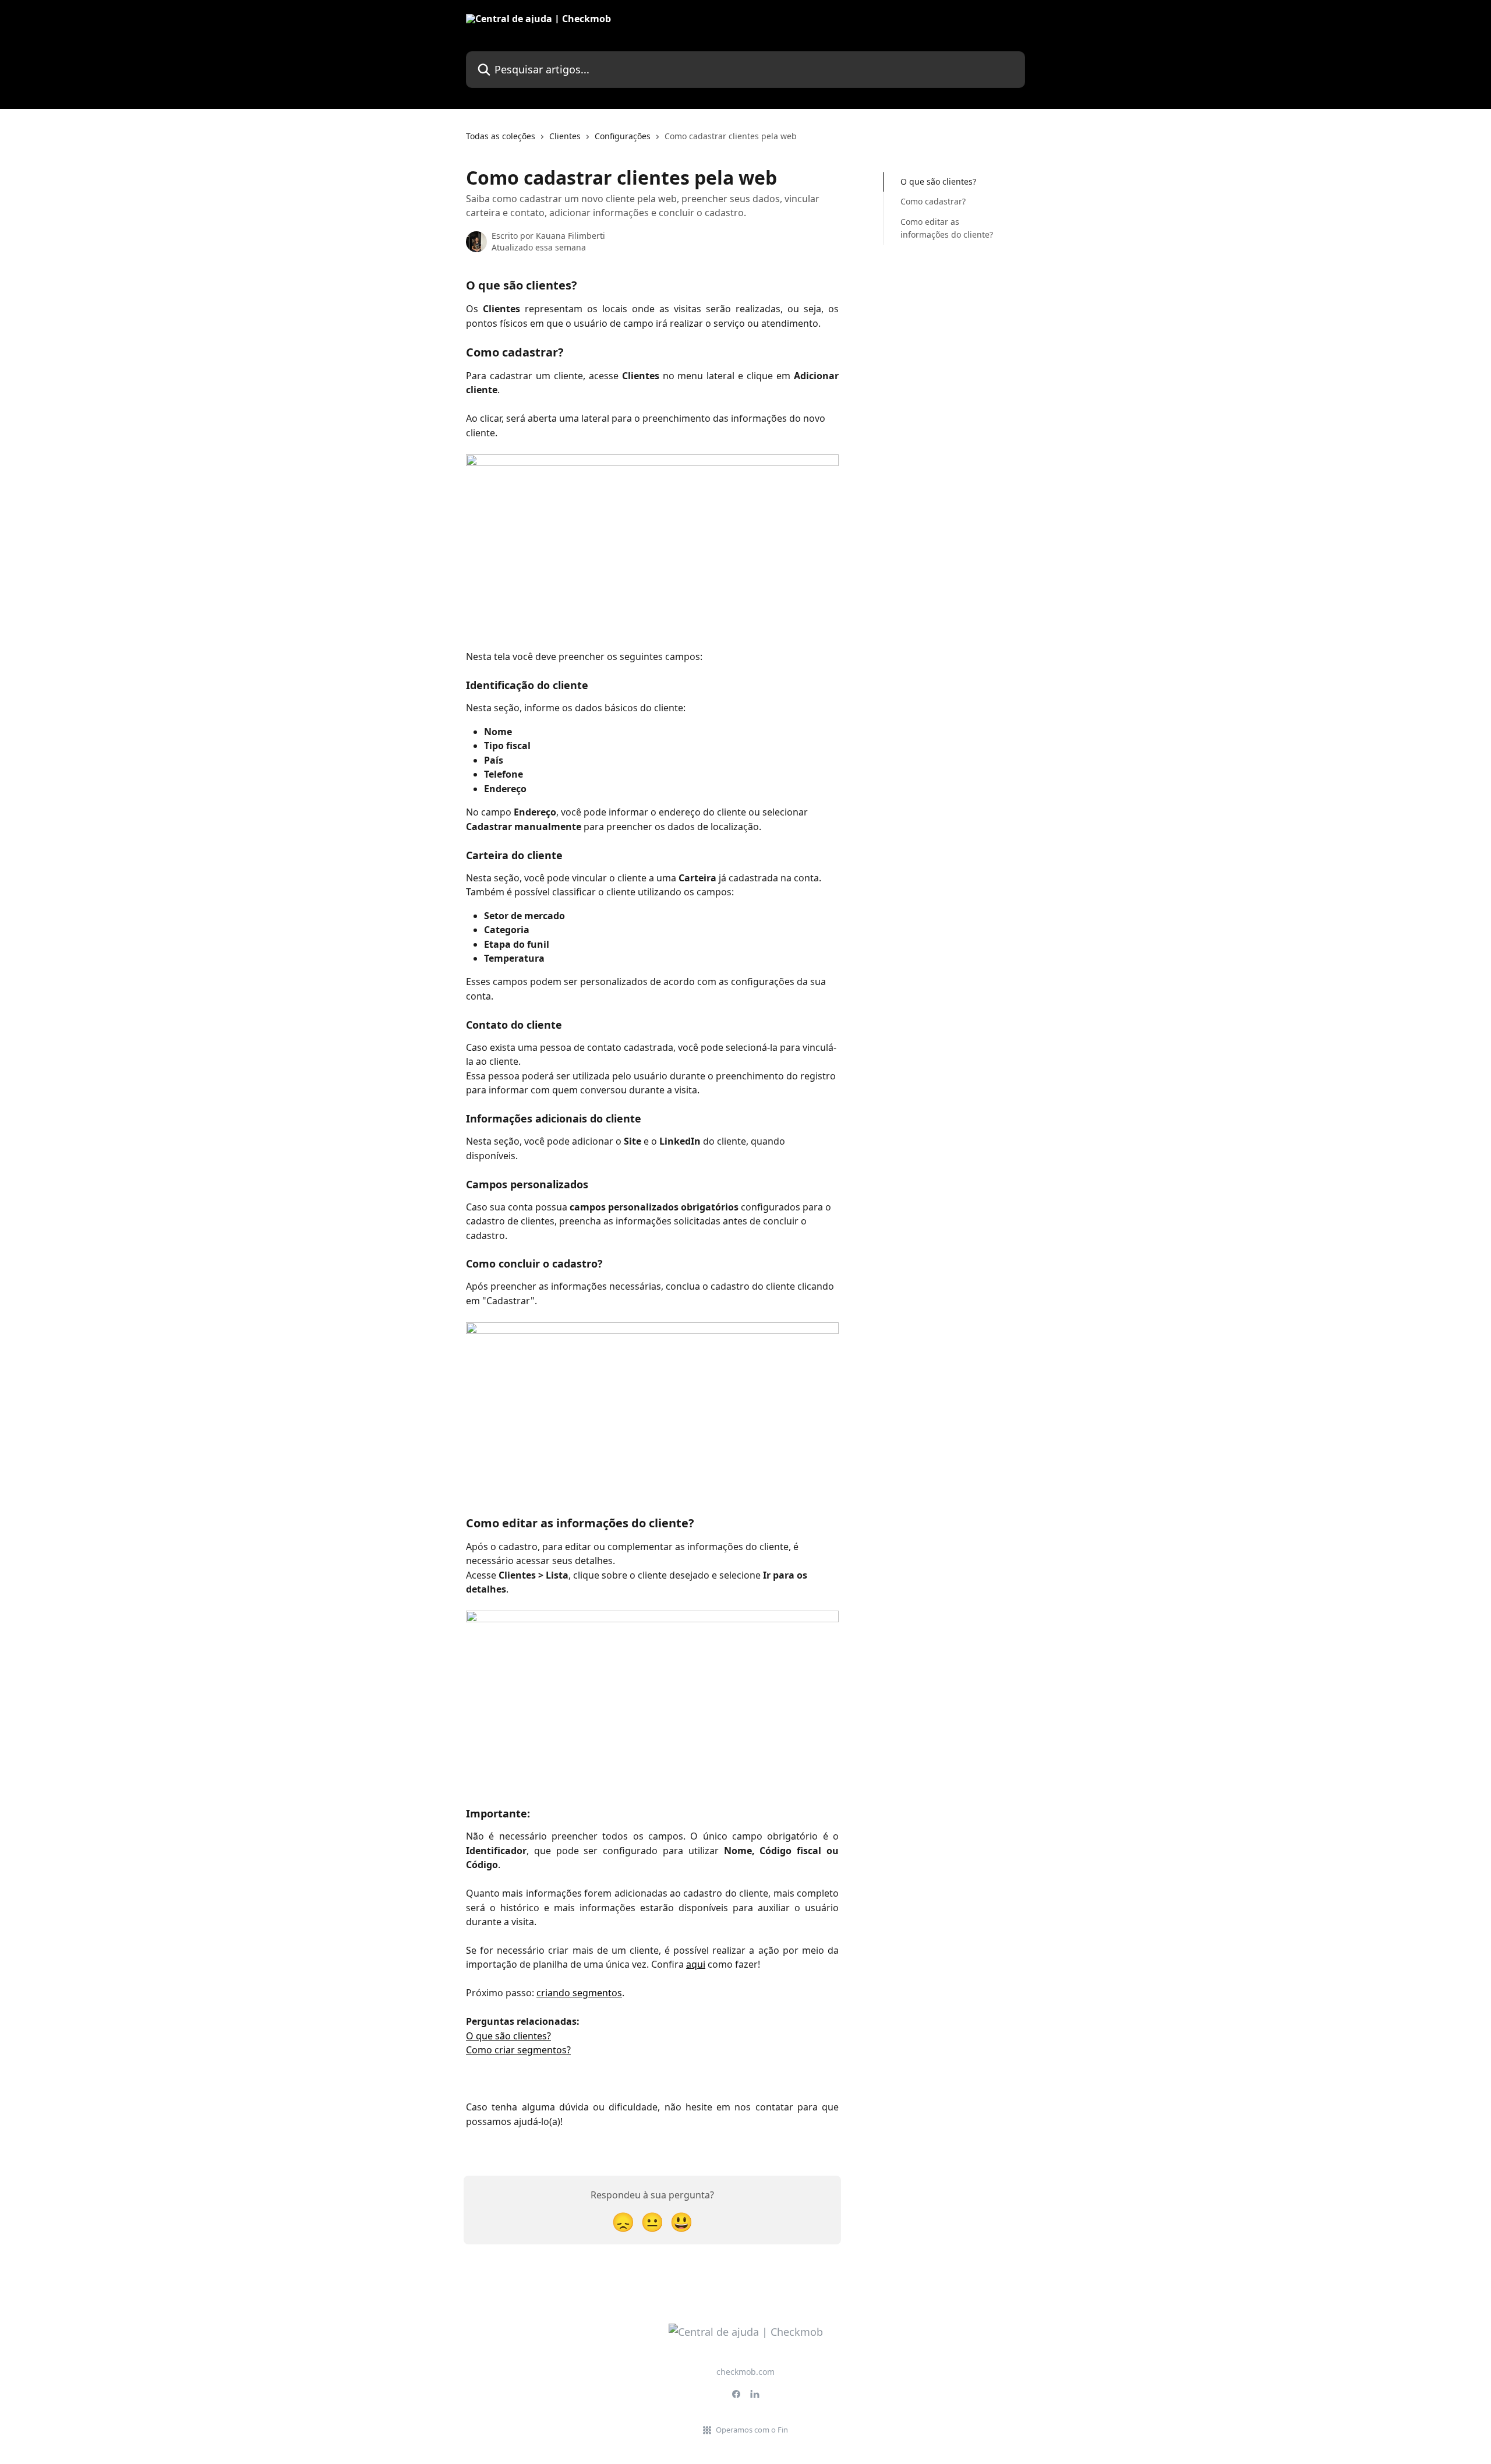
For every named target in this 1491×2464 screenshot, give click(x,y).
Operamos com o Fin (752, 2430)
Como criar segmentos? (518, 2050)
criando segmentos (579, 1993)
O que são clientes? (508, 2036)
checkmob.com (745, 2372)
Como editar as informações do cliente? (947, 228)
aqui (696, 1964)
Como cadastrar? (933, 201)
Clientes (565, 136)
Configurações (623, 136)
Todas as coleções (501, 136)
